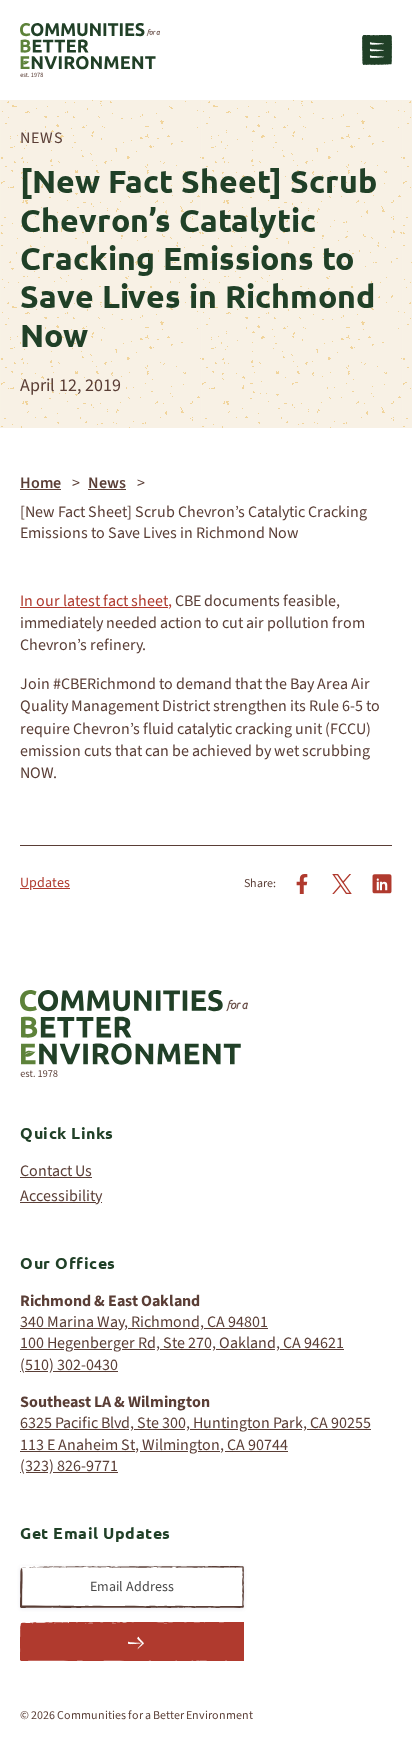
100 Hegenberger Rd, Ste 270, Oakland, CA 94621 (182, 1343)
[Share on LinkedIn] (382, 883)
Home (40, 483)
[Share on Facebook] (302, 883)
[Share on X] (342, 883)
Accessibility (61, 1196)
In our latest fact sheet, (96, 601)
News (42, 138)
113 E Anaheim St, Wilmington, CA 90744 (154, 1445)
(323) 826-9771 (69, 1466)
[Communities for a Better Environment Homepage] (90, 50)
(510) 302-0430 (69, 1365)
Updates (45, 883)
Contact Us (56, 1171)
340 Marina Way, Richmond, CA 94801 (144, 1322)
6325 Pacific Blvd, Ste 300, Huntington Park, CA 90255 (195, 1423)
